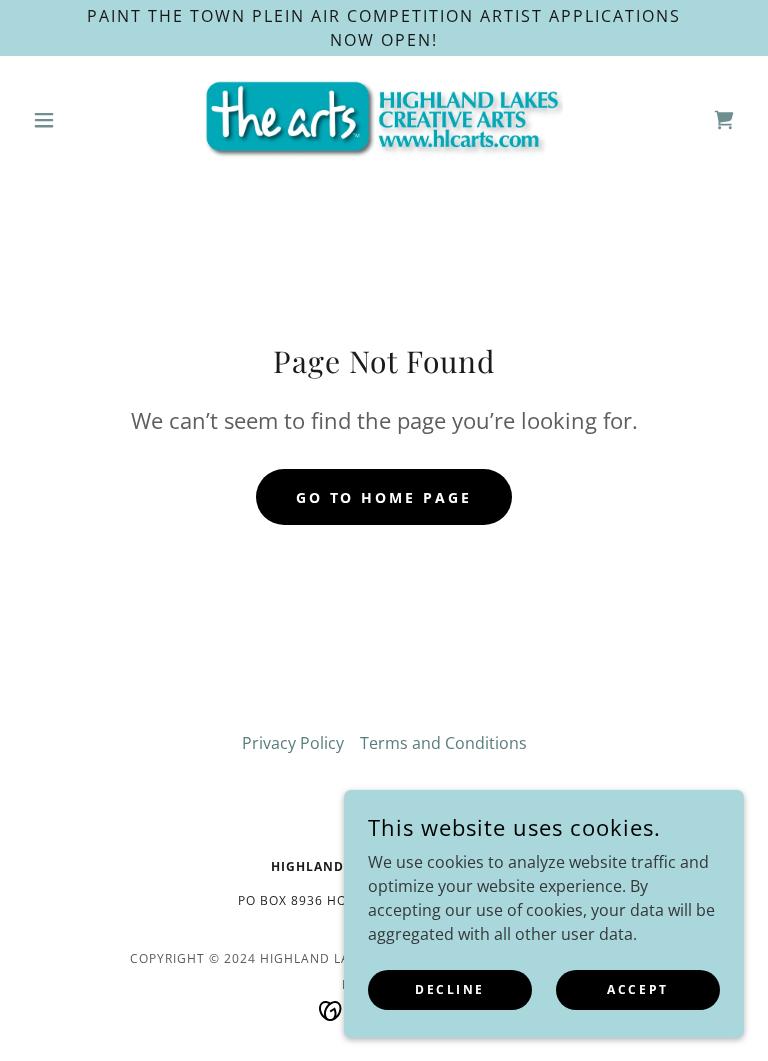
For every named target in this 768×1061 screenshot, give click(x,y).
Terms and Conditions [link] (443, 743)
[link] (384, 120)
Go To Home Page (384, 497)
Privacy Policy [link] (293, 743)
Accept (637, 989)
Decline (450, 989)
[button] (78, 120)
